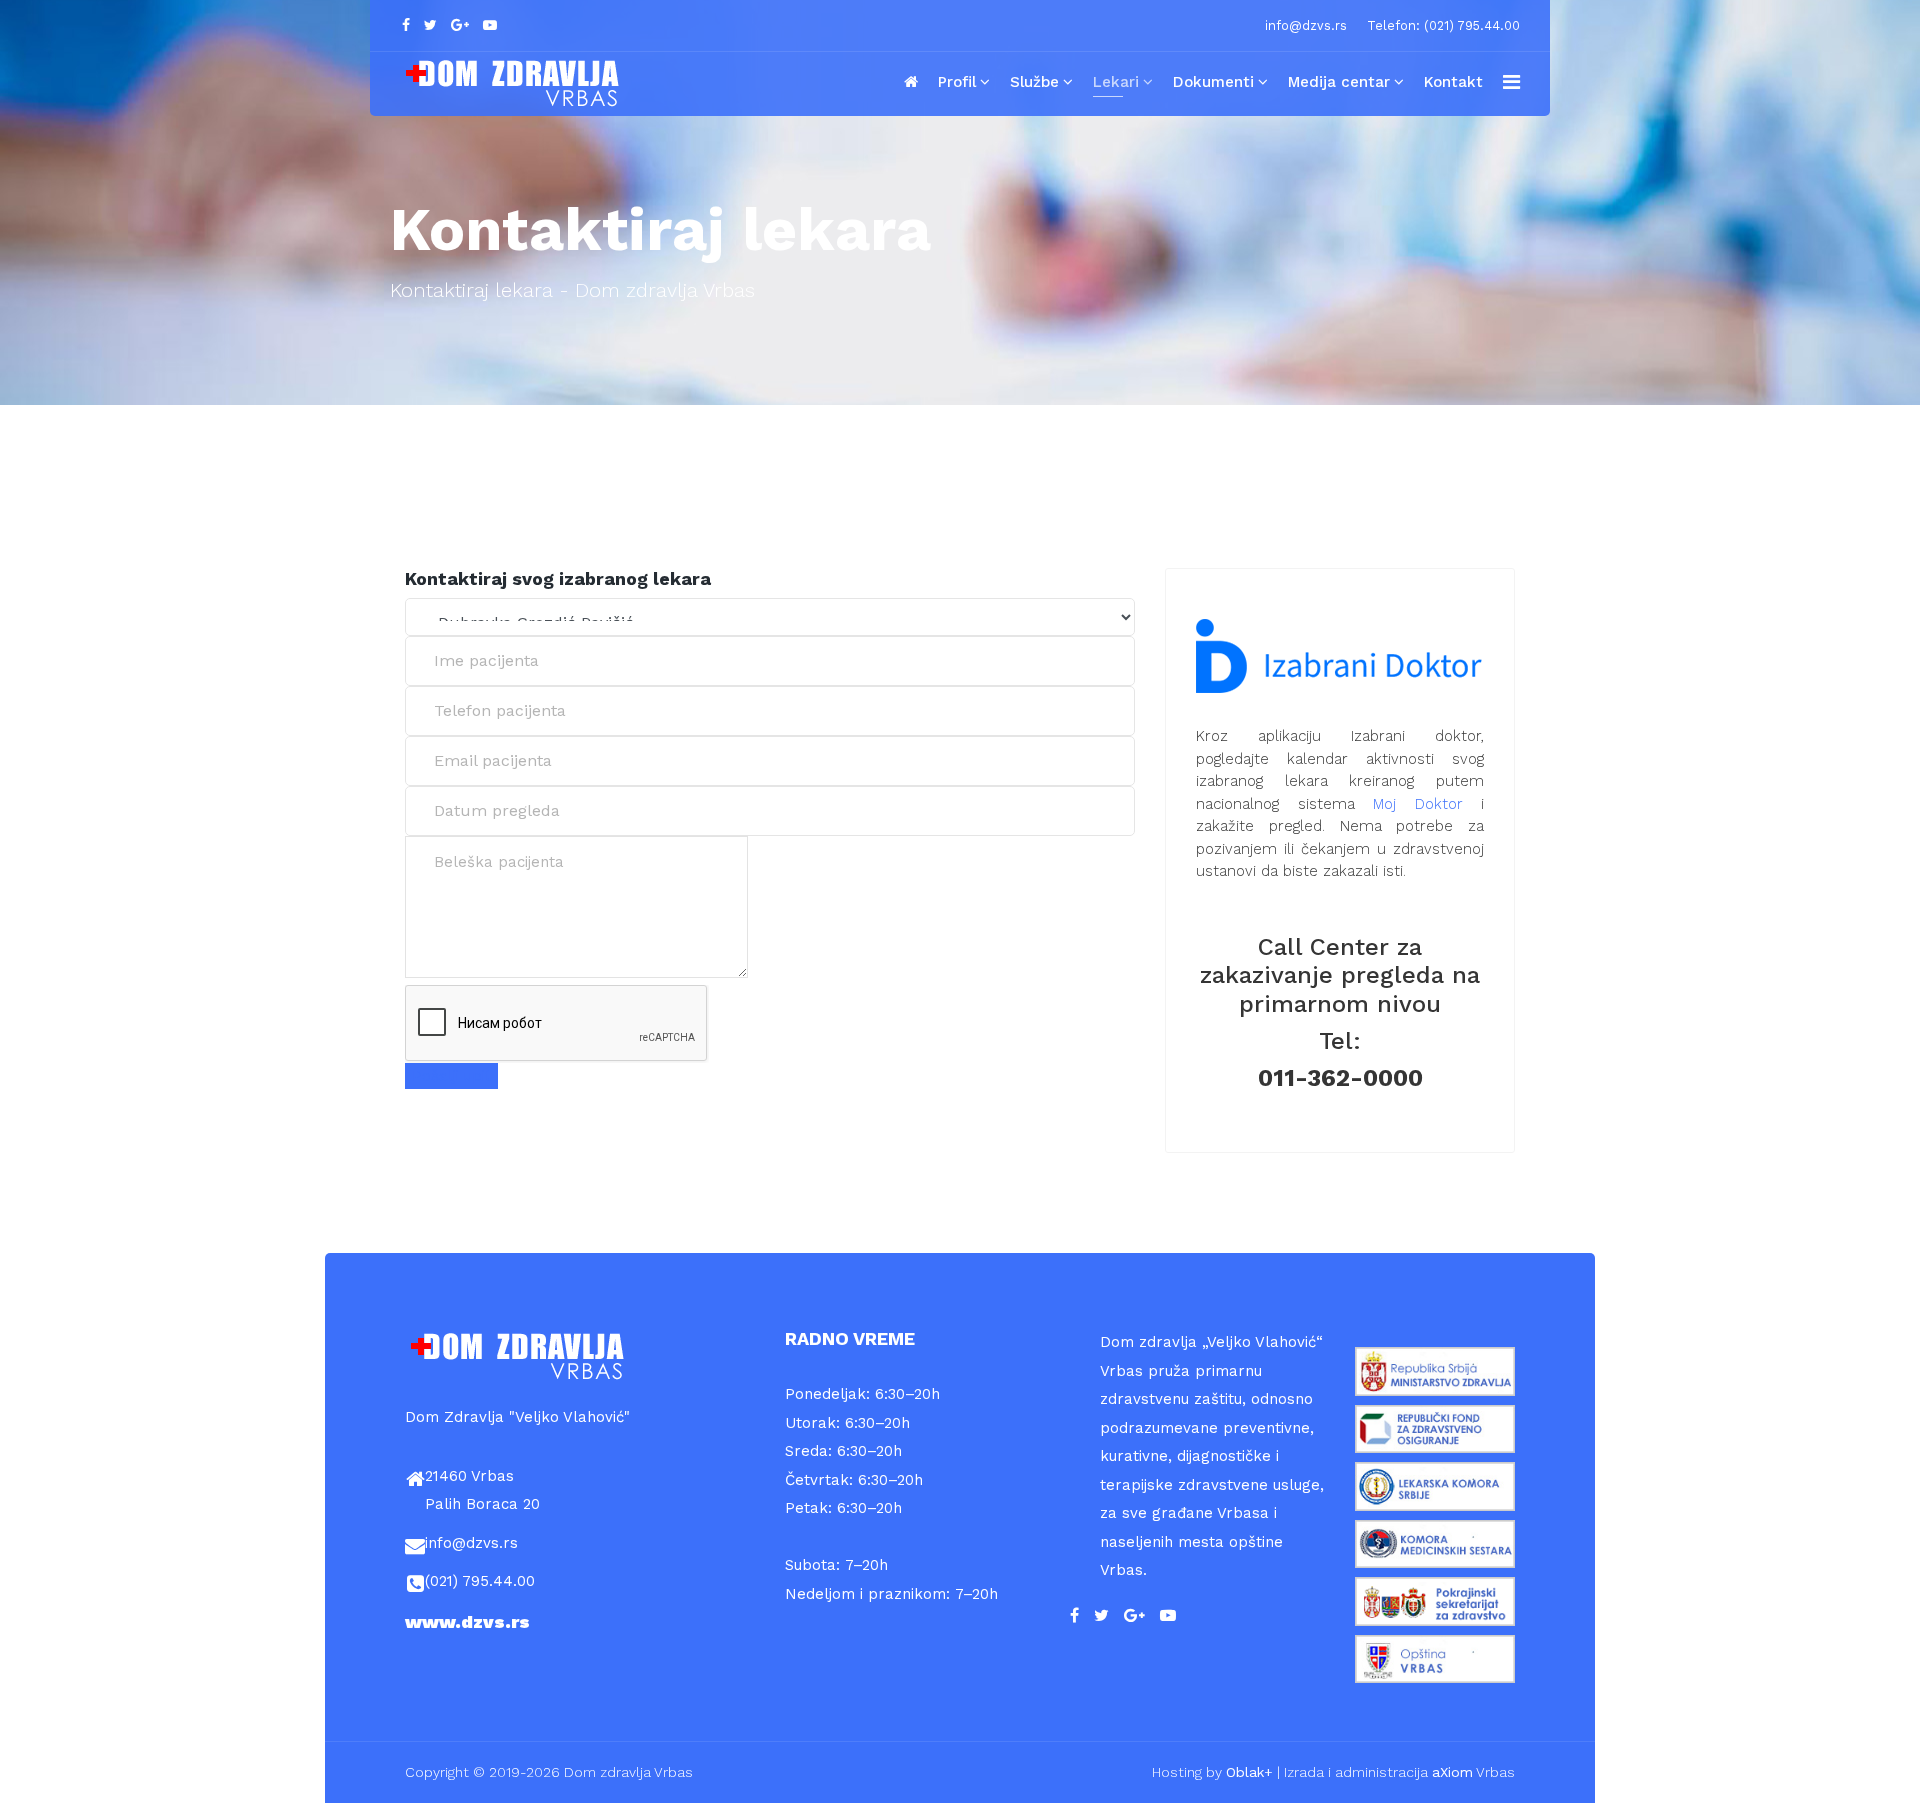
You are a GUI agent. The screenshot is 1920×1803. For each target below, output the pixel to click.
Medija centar (1339, 82)
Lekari (1116, 82)
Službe (1034, 82)
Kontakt (1453, 82)
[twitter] (430, 25)
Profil (957, 82)
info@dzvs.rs (1306, 25)
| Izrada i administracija (1329, 1772)
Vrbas (1473, 1772)
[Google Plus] (460, 25)
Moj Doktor (1418, 804)
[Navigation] (1511, 82)
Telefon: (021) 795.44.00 (1443, 25)
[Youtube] (490, 25)
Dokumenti (1213, 82)
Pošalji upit (451, 1076)
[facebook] (406, 25)
